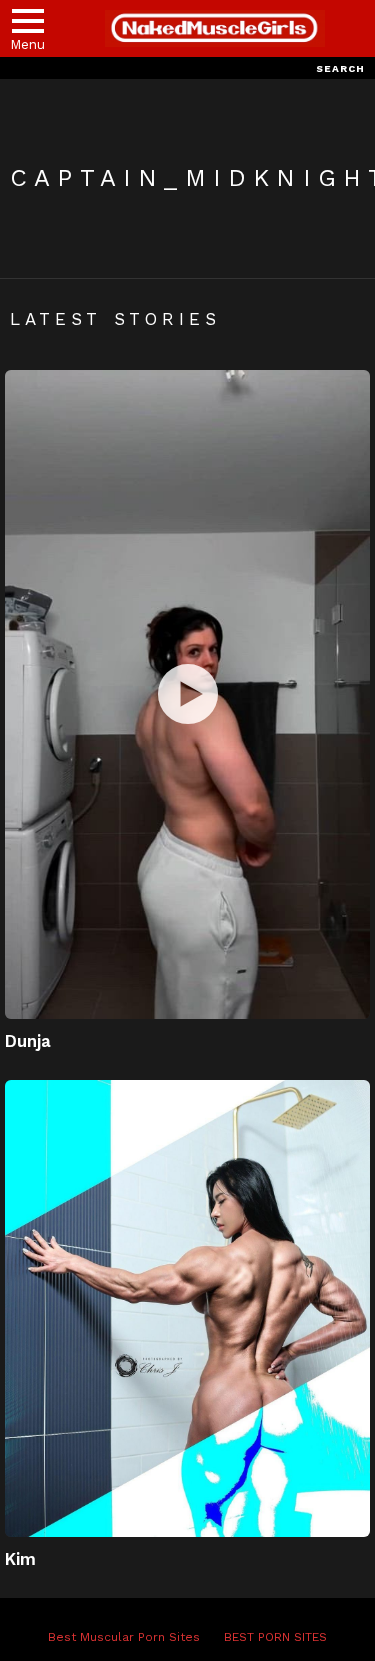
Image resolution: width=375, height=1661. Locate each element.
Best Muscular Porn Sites (124, 1637)
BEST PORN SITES (275, 1637)
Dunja (28, 1041)
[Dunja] (187, 694)
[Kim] (187, 1308)
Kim (20, 1559)
